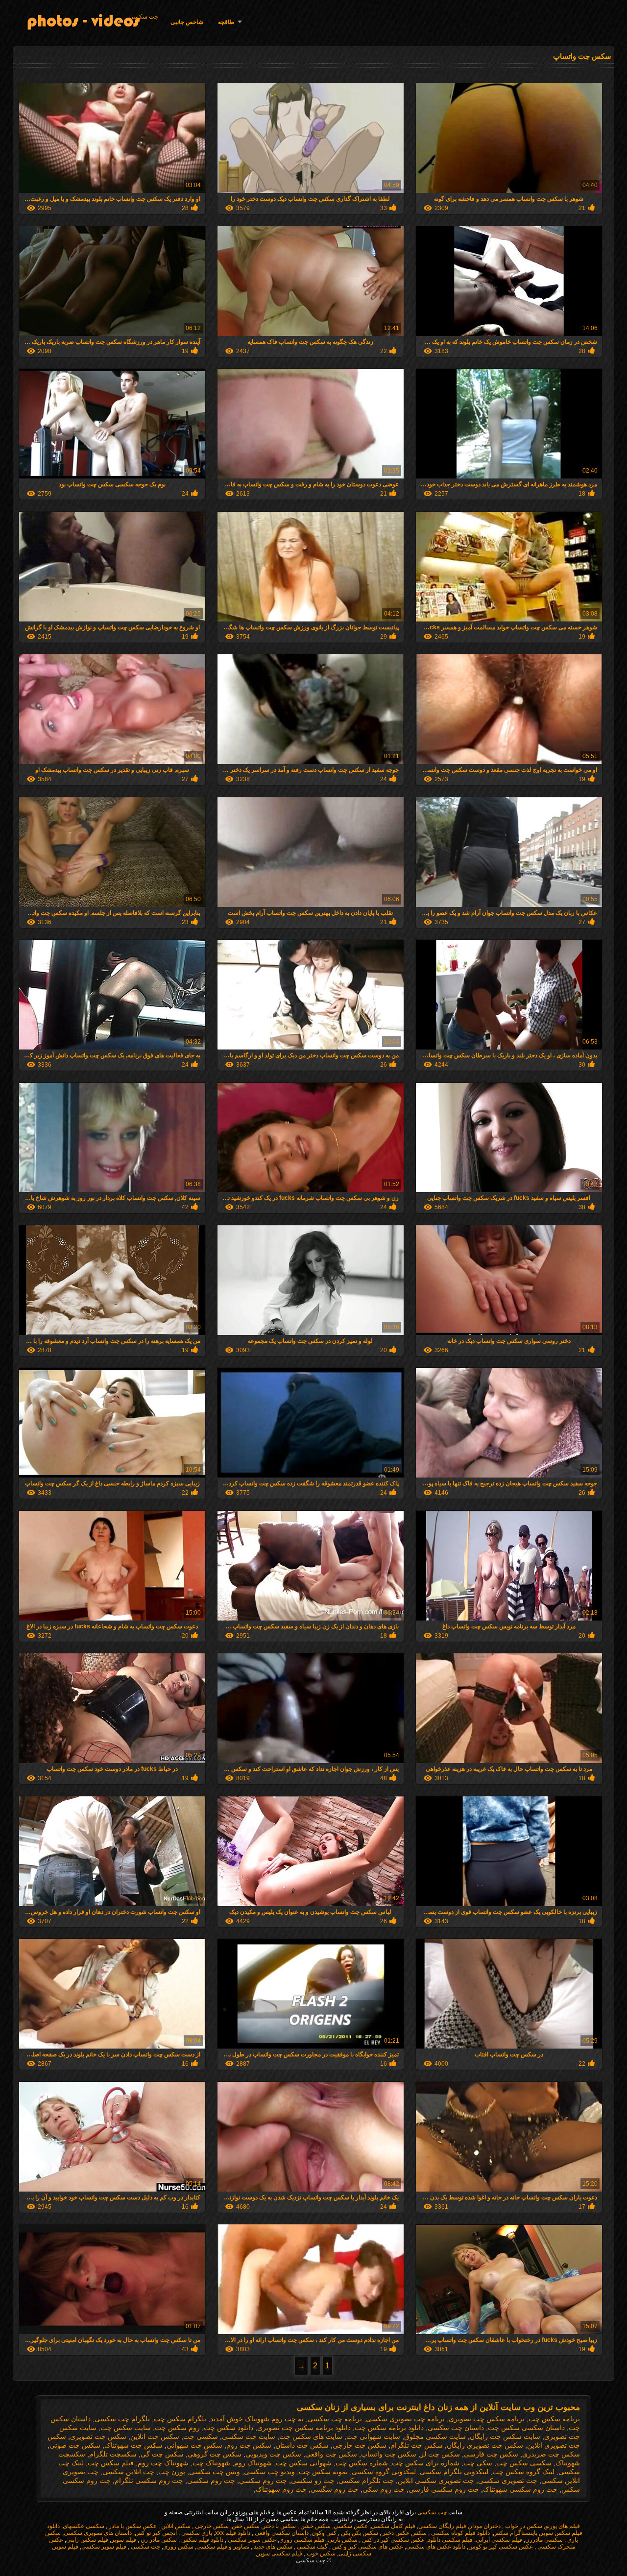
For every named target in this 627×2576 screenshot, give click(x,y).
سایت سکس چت (126, 2428)
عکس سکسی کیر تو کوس (501, 2547)
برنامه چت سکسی (335, 2419)
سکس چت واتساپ (389, 2454)
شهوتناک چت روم (163, 2463)
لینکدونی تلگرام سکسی (454, 2472)
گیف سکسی (312, 2547)
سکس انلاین (175, 2526)
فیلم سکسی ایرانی (499, 2540)
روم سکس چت (177, 2428)
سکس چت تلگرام (417, 2445)
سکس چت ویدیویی (273, 2454)
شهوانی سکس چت (304, 2463)
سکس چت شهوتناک (133, 2445)
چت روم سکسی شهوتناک (520, 2489)
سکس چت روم (249, 2445)
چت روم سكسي (263, 2481)
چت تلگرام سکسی (366, 2481)
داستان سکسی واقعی (281, 2533)
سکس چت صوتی (75, 2445)
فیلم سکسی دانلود (450, 2540)
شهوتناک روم (253, 2463)
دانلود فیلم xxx (233, 2533)
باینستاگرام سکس (515, 2533)
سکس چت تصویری (98, 2436)
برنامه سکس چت (554, 2419)
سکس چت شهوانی (194, 2445)
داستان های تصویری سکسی (98, 2533)
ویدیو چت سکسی (269, 2472)
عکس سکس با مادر (132, 2526)
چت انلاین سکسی (128, 2472)
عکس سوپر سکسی (251, 2540)
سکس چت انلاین (155, 2436)
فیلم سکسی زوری (302, 2540)
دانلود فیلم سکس (202, 2540)
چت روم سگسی (335, 2489)
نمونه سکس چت (323, 2472)
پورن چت (172, 2472)
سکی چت (478, 2463)
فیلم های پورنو (563, 2526)
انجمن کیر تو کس (156, 2533)
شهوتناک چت (211, 2463)
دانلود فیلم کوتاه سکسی (460, 2533)
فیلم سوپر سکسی (104, 2547)
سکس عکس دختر (404, 2533)
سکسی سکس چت (524, 2463)
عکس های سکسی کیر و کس (367, 2547)
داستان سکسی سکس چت (526, 2428)
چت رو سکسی (313, 2481)
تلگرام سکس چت (180, 2419)
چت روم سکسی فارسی (444, 2489)
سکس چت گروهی (215, 2454)
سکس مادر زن (158, 2540)
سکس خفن (246, 2526)
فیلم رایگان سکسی (442, 2526)
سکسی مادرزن (544, 2540)
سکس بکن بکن (359, 2533)
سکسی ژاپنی (355, 2553)
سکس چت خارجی (360, 2445)
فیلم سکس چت (111, 2463)
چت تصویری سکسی (508, 2481)
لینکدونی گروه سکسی (384, 2472)
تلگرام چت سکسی (122, 2419)
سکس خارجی (211, 2526)
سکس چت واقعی (331, 2454)
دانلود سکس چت (229, 2428)
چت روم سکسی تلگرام (149, 2481)
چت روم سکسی (211, 2481)
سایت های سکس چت (311, 2436)
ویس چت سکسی (215, 2472)
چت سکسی (144, 17)
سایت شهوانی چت (373, 2436)
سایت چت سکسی (249, 2436)
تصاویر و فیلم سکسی (223, 2547)
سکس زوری (178, 2547)
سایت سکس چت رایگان (505, 2436)
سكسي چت (201, 2436)
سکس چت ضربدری (551, 2454)
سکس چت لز (440, 2454)
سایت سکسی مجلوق (435, 2436)
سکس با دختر (279, 2526)
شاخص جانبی (187, 22)
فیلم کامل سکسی (393, 2526)
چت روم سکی (384, 2489)
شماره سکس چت (362, 2463)
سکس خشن (315, 2526)
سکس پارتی (343, 2540)
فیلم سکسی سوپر (280, 2553)
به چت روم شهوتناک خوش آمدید (257, 2419)
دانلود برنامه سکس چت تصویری (304, 2428)
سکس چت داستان (302, 2445)
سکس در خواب (523, 2526)
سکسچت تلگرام (113, 2454)
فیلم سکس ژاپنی (87, 2540)
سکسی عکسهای (84, 2526)
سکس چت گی (162, 2454)
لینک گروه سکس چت (523, 2472)
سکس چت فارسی (491, 2454)
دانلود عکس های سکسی (436, 2547)
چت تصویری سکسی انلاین (436, 2481)
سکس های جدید (272, 2547)
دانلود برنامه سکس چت (389, 2428)
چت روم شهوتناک (281, 2489)
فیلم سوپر (124, 2540)
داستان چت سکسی (456, 2428)
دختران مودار (485, 2526)
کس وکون (324, 2533)
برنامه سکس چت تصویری (487, 2419)
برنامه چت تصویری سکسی (405, 2419)
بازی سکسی (196, 2533)
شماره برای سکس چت (426, 2463)
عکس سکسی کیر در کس (393, 2540)
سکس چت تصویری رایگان (485, 2445)
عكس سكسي (351, 2526)
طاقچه (226, 22)
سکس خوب (320, 2553)
